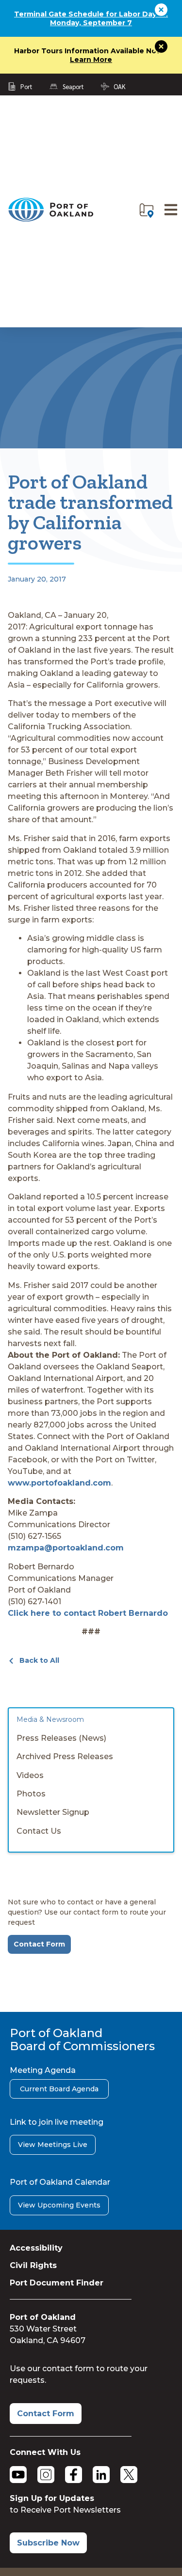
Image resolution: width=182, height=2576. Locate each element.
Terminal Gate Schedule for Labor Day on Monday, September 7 (91, 18)
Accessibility (36, 2248)
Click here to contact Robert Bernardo (88, 1613)
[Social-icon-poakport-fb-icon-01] (74, 2475)
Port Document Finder (57, 2283)
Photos (31, 1794)
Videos (30, 1775)
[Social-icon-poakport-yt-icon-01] (18, 2475)
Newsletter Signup (53, 1812)
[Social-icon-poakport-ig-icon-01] (46, 2475)
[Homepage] (50, 220)
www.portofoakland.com (59, 1483)
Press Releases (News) (61, 1738)
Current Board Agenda (59, 2089)
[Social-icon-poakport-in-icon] (101, 2475)
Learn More (91, 60)
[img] (147, 211)
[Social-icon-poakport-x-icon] (129, 2475)
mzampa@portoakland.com (66, 1548)
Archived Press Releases (65, 1756)
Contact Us (39, 1831)
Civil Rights (33, 2265)
